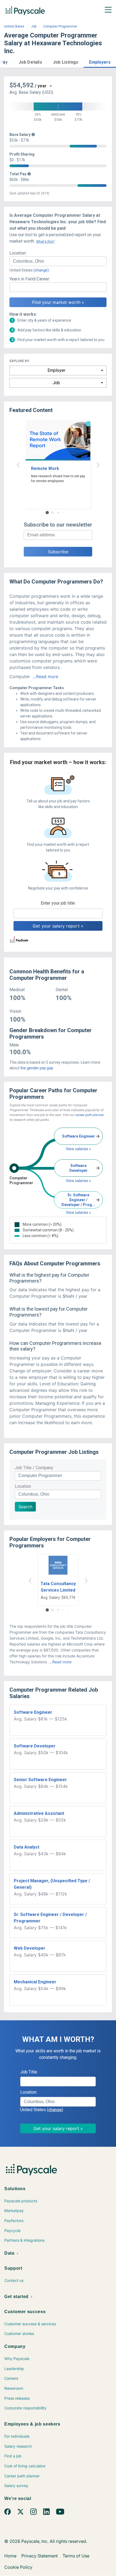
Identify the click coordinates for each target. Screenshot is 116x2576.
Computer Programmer (60, 26)
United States (14, 26)
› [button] (98, 464)
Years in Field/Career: (30, 279)
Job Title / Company (34, 1468)
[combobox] (58, 261)
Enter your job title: (58, 903)
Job (34, 26)
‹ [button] (18, 464)
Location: (18, 253)
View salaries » (78, 1149)
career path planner (89, 1115)
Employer (56, 370)
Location (23, 1486)
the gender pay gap (37, 1068)
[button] (4, 62)
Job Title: (29, 2072)
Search (25, 1507)
